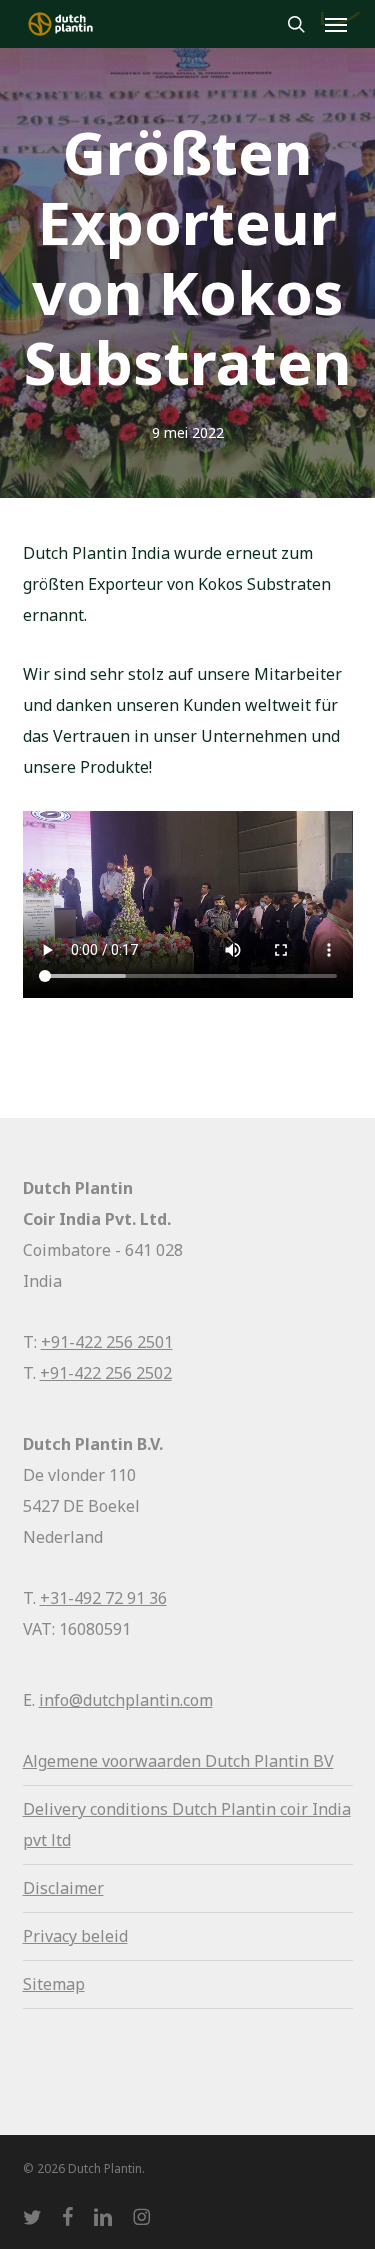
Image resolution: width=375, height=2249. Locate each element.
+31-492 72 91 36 (103, 1598)
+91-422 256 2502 (106, 1373)
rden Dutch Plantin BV (250, 1761)
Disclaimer (63, 1888)
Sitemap (54, 1984)
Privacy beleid (75, 1936)
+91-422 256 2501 (107, 1342)
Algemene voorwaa (94, 1761)
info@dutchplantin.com (126, 1700)
